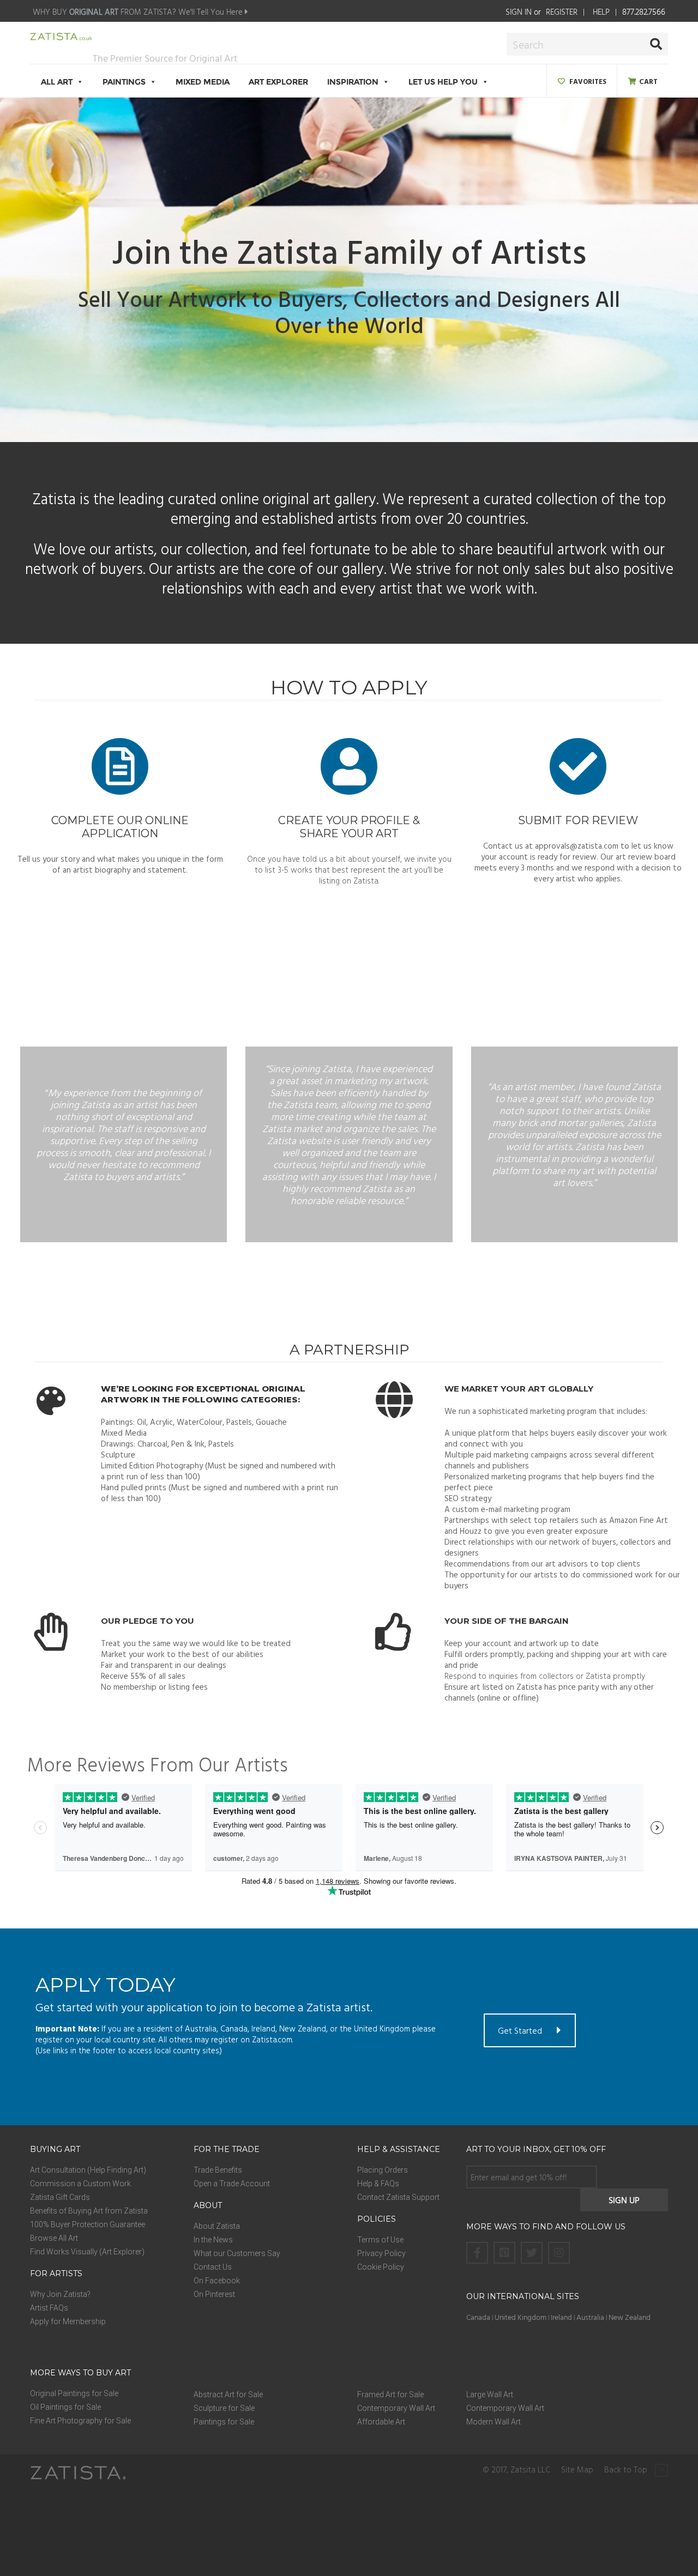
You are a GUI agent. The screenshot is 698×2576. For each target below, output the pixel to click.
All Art (57, 82)
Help (601, 12)
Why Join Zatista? (60, 2294)
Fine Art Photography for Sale (80, 2421)
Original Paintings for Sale (74, 2393)
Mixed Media (203, 82)
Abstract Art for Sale (228, 2394)
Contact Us (213, 2267)
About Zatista (217, 2226)
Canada (478, 2317)
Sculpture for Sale (224, 2408)
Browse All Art (54, 2238)
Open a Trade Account (232, 2184)
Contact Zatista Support (398, 2197)
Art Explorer (278, 82)
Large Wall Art (490, 2394)
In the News (213, 2240)
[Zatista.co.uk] (61, 38)
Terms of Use (380, 2240)
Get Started (520, 2030)
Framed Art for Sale (390, 2394)
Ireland (561, 2317)
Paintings (124, 82)
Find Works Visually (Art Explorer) (87, 2252)
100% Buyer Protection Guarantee (88, 2224)
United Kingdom (521, 2317)
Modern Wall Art (494, 2422)
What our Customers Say (237, 2253)
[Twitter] (532, 2253)
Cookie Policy (381, 2267)
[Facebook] (477, 2253)
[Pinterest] (504, 2253)
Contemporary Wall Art (396, 2408)
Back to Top (627, 2470)
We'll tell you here (212, 12)
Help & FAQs (378, 2184)
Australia (590, 2317)
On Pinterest (214, 2294)
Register (562, 12)
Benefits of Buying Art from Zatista (89, 2211)
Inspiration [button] (353, 82)
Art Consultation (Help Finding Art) (88, 2170)
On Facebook (217, 2281)
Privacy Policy (381, 2253)
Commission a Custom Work (80, 2184)
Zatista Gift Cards (60, 2197)
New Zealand (630, 2317)
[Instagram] (559, 2253)
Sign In (519, 12)
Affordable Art (381, 2422)
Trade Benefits (218, 2170)
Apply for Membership (68, 2321)
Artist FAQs (49, 2308)
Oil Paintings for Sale (65, 2407)
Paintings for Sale (224, 2422)
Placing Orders (383, 2170)
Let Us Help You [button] (443, 82)
